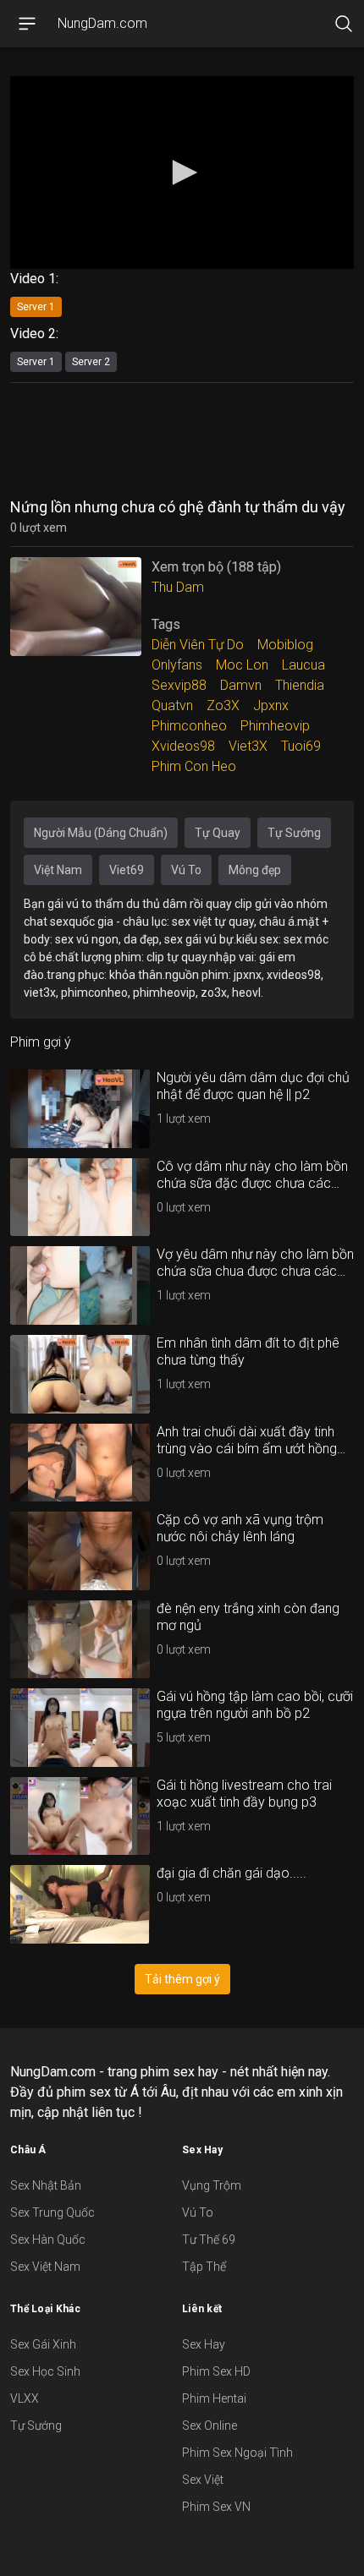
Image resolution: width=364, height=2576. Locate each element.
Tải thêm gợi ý (182, 1979)
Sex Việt (203, 2480)
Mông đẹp (255, 870)
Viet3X (248, 746)
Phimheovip (275, 726)
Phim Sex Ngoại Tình (237, 2453)
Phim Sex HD (216, 2371)
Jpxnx (271, 706)
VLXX (25, 2398)
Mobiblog (285, 645)
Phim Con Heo (194, 766)
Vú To (186, 870)
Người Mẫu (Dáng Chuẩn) (101, 833)
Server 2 (91, 362)
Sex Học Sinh (45, 2371)
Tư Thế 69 (209, 2240)
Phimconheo (189, 726)
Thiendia (300, 685)
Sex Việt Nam (45, 2267)
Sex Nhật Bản (46, 2185)
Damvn (241, 685)
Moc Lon (242, 665)
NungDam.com (102, 23)
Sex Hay (204, 2344)
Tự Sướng (294, 833)
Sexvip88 (179, 685)
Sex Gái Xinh (43, 2344)
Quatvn (172, 706)
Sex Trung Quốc (52, 2212)
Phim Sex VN (216, 2507)
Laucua (303, 665)
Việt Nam (58, 870)
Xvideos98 (183, 746)
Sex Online (210, 2426)
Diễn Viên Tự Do (198, 645)
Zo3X (223, 706)
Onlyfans (177, 665)
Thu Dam (178, 587)
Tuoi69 (301, 746)
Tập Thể (204, 2267)
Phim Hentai (214, 2398)
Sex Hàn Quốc (48, 2240)
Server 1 (36, 307)
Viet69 (127, 870)
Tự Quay (218, 833)
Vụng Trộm (212, 2185)
